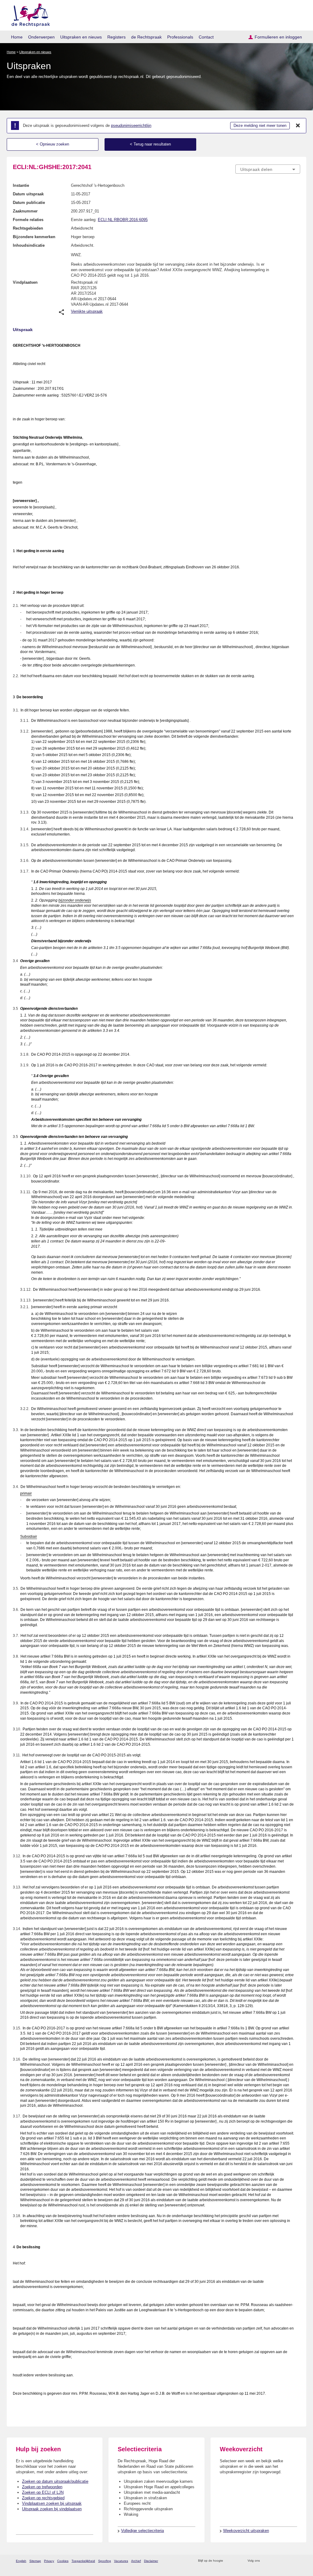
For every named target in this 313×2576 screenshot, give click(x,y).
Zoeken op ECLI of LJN (43, 2492)
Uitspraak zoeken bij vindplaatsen (52, 2509)
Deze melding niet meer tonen (260, 125)
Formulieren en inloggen (278, 37)
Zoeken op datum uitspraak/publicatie (55, 2481)
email (237, 2561)
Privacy (49, 2561)
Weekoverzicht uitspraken (246, 2531)
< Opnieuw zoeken (53, 144)
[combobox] (268, 169)
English (21, 2561)
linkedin (289, 2561)
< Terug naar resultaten (150, 144)
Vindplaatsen (25, 282)
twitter (265, 2561)
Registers (116, 37)
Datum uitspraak (28, 194)
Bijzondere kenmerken (34, 237)
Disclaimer (151, 2561)
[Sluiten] (298, 126)
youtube (297, 2561)
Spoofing (105, 2561)
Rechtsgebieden (28, 228)
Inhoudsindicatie (29, 245)
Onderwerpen (41, 37)
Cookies (63, 2561)
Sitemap (35, 2561)
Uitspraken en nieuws (81, 37)
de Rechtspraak (146, 37)
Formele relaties (28, 220)
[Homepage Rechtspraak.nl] (29, 14)
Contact (206, 37)
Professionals (180, 37)
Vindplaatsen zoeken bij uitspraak (52, 2503)
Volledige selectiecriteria (142, 2531)
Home (17, 37)
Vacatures (121, 2561)
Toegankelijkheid (83, 2561)
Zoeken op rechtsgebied (43, 2498)
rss (229, 2561)
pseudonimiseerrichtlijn (131, 125)
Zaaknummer (25, 211)
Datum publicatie (29, 203)
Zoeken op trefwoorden (42, 2487)
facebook (273, 2561)
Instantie (21, 185)
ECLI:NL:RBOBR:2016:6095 (123, 220)
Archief (136, 2561)
